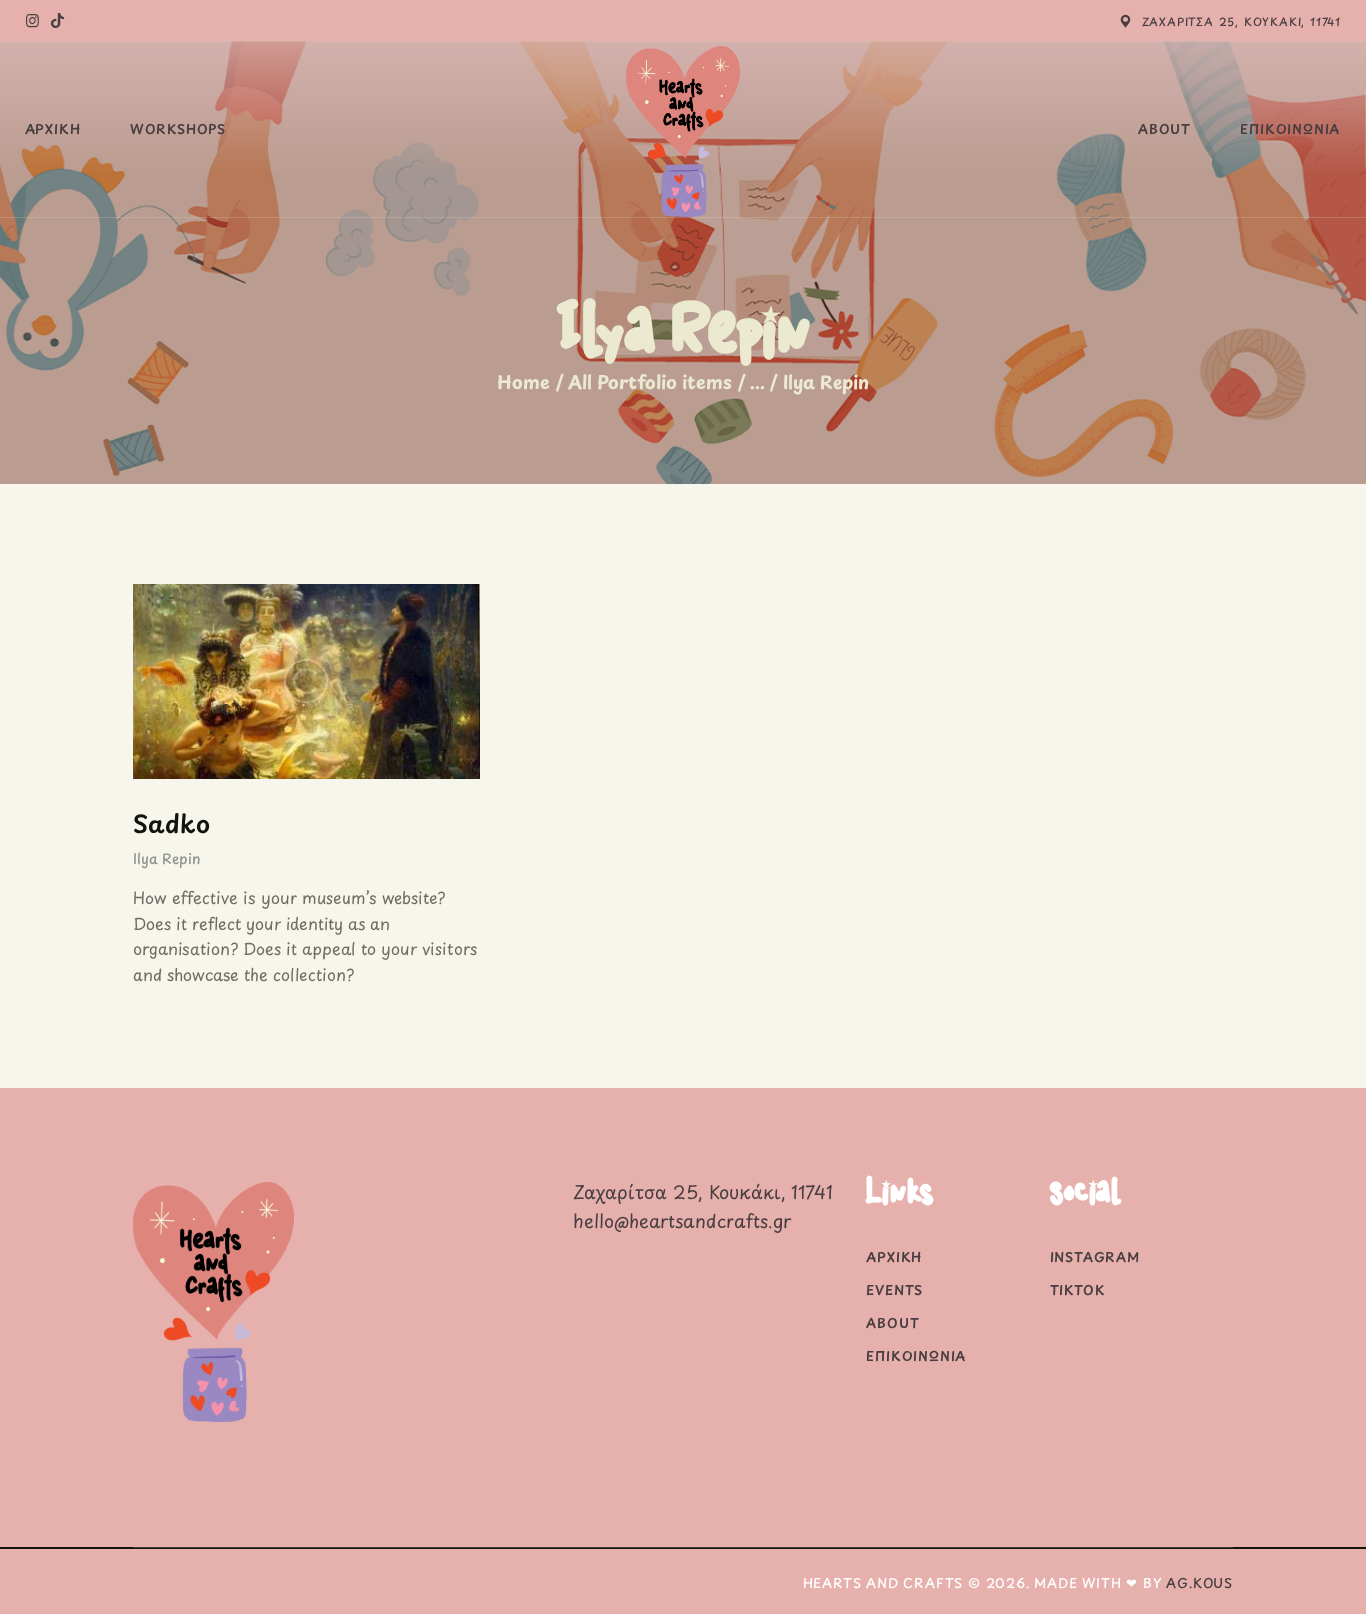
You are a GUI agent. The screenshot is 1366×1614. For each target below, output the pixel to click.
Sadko (171, 823)
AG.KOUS (1199, 1582)
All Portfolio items (650, 381)
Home (523, 382)
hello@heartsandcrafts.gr (682, 1220)
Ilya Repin (166, 858)
